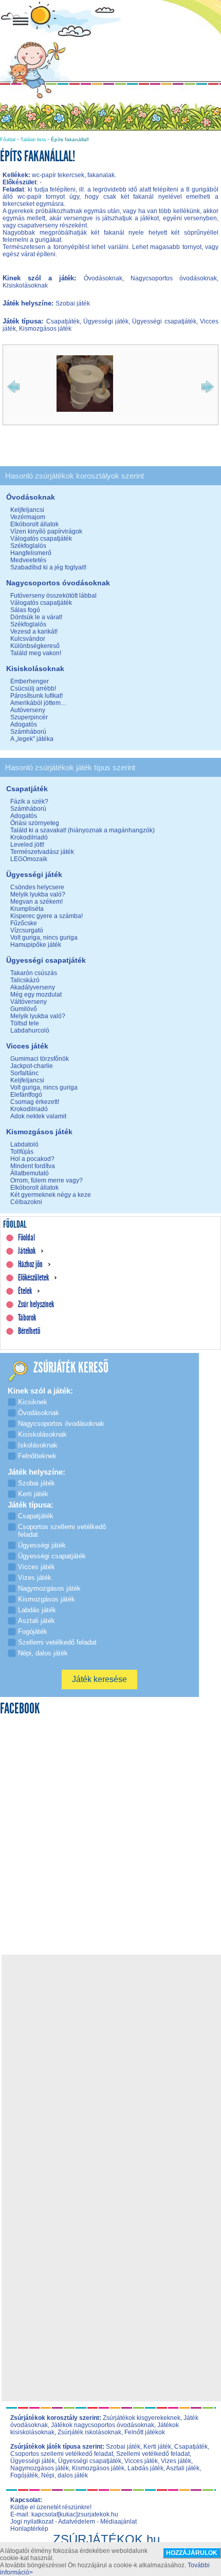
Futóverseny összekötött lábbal (53, 596)
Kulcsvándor (28, 639)
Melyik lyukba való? (38, 894)
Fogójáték (24, 2475)
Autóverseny (28, 710)
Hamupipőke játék (36, 945)
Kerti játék (157, 2447)
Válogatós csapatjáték (41, 539)
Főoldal (8, 140)
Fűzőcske (24, 923)
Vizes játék (176, 2461)
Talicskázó (25, 980)
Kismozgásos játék (98, 2468)
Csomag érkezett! (35, 1102)
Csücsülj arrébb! (33, 689)
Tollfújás (22, 1152)
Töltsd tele (25, 1023)
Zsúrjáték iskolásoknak (89, 2432)
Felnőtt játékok (145, 2432)
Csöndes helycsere (37, 887)
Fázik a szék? (29, 802)
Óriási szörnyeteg (35, 823)
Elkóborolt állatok (34, 524)
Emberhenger (30, 681)
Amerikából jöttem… (39, 703)
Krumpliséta (27, 909)
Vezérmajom (28, 517)
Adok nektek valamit (38, 1116)
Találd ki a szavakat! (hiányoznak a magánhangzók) (82, 830)
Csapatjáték (191, 2447)
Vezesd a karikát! (34, 632)
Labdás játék (145, 2468)
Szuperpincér (29, 717)
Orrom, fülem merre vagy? (47, 1180)
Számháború (28, 732)
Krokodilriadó (29, 837)
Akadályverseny (33, 987)
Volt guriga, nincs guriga (44, 938)
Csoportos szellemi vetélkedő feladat (62, 2454)
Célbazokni (26, 1202)
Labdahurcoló (30, 1031)
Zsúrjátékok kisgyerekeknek (142, 2418)
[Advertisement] (110, 2068)
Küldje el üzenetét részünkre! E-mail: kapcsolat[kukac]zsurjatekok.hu (64, 2511)
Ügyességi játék (33, 2461)
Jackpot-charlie (32, 1066)
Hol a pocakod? (32, 1159)
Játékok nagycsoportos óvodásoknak (103, 2425)
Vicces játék (141, 2461)
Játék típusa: (24, 321)
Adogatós (24, 724)
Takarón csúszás (34, 973)
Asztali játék (183, 2468)
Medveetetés (28, 560)
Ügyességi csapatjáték (90, 2461)
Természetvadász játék (42, 852)
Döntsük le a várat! (36, 617)
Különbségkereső (35, 646)
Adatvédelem (77, 2522)
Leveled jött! (27, 845)
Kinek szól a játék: (43, 278)
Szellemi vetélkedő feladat (153, 2454)
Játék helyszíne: (29, 303)
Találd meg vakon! (36, 653)
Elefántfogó (26, 1095)
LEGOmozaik (29, 859)
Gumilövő (24, 1009)
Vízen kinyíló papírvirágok (46, 531)
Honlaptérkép (29, 2529)
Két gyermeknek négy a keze (51, 1195)
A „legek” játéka (32, 739)
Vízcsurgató (27, 930)
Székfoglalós (28, 546)
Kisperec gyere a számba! (47, 916)
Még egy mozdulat (36, 995)
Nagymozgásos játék (40, 2468)
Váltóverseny (29, 1002)
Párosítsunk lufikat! (36, 696)
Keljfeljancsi (27, 510)
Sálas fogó (25, 610)
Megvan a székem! (36, 902)
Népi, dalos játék (65, 2475)
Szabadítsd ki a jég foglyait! (48, 567)
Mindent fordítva (33, 1166)
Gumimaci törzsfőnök (40, 1059)
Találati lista (33, 140)
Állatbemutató (30, 1173)
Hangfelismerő (31, 553)
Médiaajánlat (118, 2522)
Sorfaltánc (24, 1073)
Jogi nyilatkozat (32, 2522)
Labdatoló (24, 1144)
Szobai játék (123, 2447)
